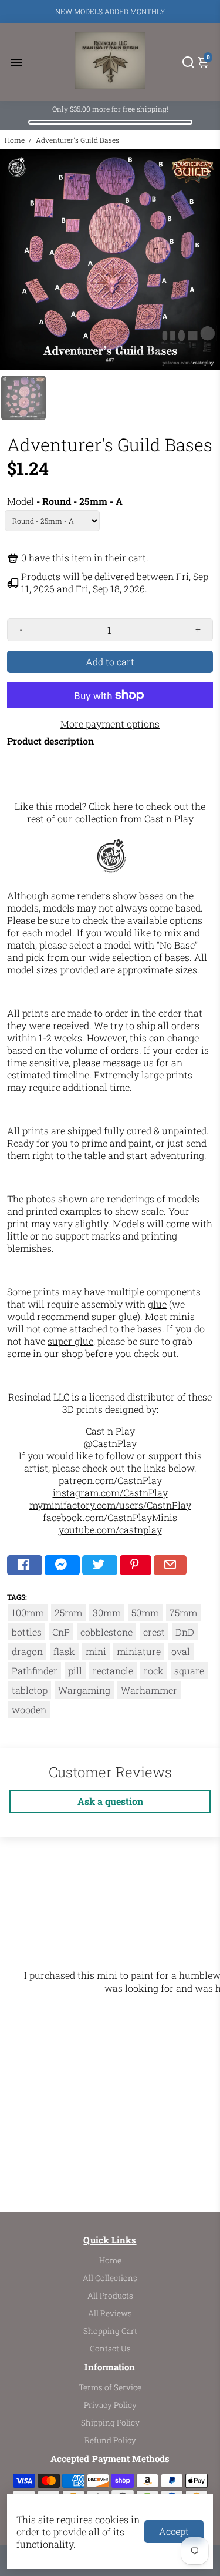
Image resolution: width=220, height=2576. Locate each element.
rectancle (113, 1671)
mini (96, 1651)
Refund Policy (110, 2440)
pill (75, 1671)
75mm (183, 1612)
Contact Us (110, 2349)
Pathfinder (35, 1671)
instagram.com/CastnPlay (110, 1493)
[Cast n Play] (111, 874)
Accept (174, 2531)
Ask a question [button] (110, 1801)
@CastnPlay (110, 1443)
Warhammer (149, 1690)
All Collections (110, 2278)
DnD (185, 1632)
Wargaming (84, 1690)
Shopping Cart (110, 2331)
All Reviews (110, 2313)
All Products (110, 2296)
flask (64, 1651)
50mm (145, 1612)
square (189, 1671)
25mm (68, 1612)
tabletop (30, 1690)
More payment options (110, 724)
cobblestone (106, 1632)
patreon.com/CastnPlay (110, 1480)
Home (15, 140)
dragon (27, 1651)
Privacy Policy (110, 2405)
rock (154, 1671)
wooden (29, 1709)
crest (154, 1632)
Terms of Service (110, 2387)
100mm (28, 1612)
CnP (61, 1632)
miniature (139, 1651)
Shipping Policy (110, 2423)
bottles (27, 1632)
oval (181, 1651)
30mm (107, 1612)
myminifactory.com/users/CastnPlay (110, 1505)
